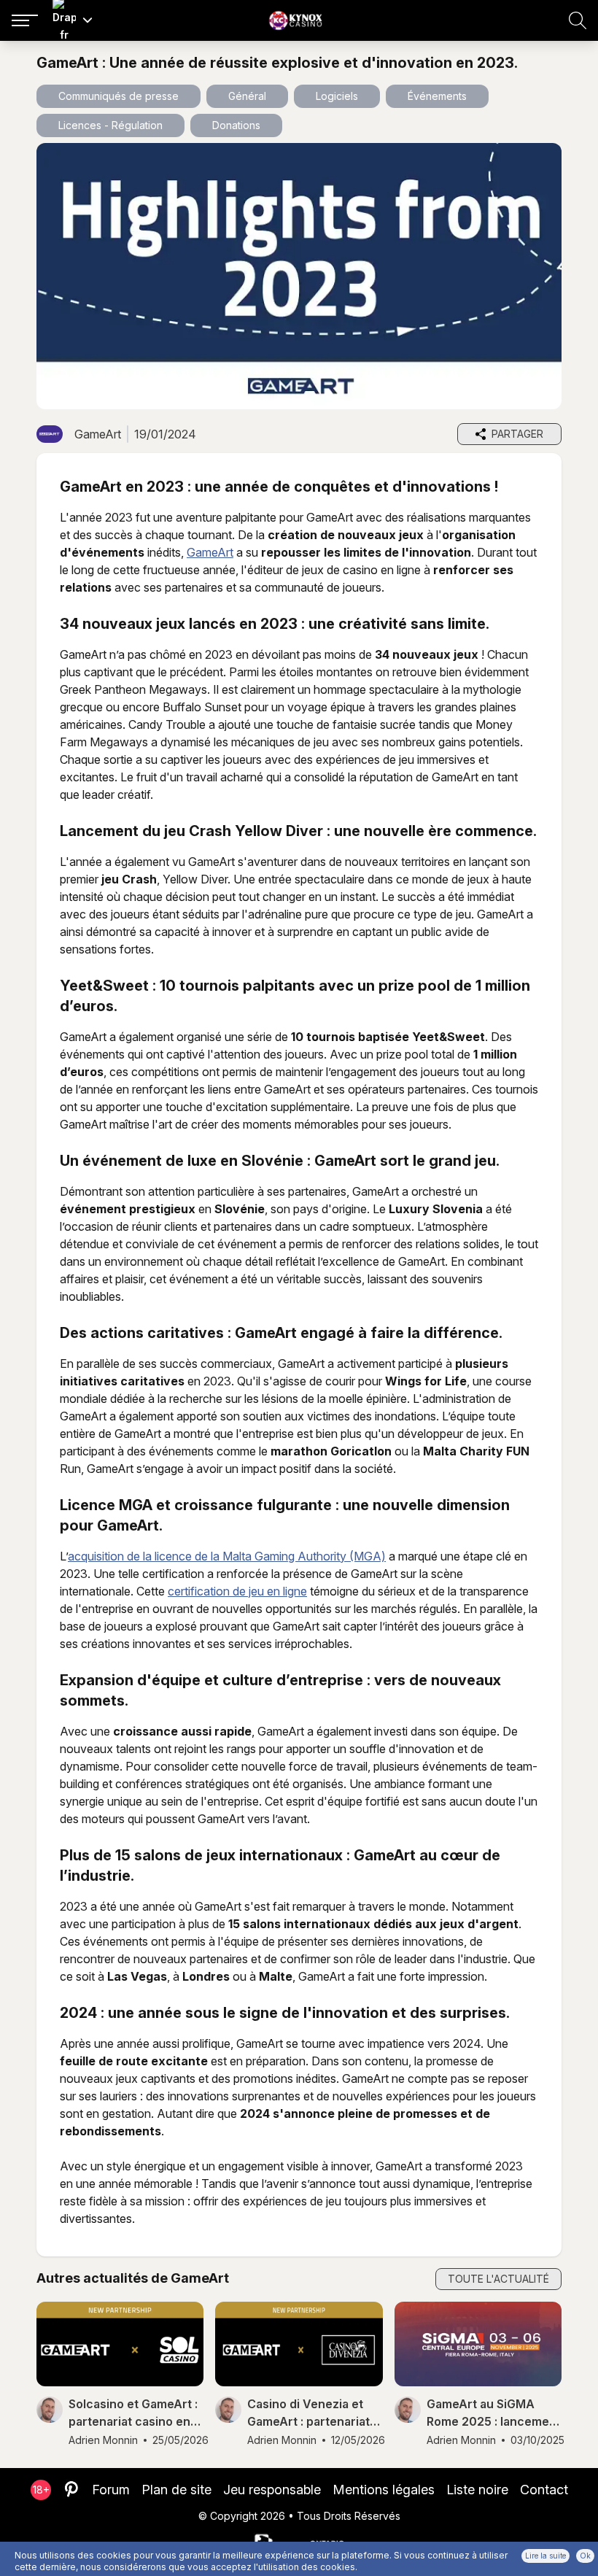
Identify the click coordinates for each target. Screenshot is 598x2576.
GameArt (210, 552)
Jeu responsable (272, 2490)
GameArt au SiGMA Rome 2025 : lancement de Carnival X (494, 2413)
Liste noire (477, 2490)
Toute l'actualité (498, 2279)
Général (247, 96)
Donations (236, 125)
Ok (585, 2556)
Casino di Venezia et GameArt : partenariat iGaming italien (308, 2413)
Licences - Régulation (110, 125)
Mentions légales (384, 2490)
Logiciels (337, 96)
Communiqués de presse (119, 96)
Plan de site (176, 2490)
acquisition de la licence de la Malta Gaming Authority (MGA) (227, 1556)
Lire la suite (545, 2556)
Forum (111, 2490)
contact (544, 2490)
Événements (437, 96)
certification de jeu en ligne (237, 1591)
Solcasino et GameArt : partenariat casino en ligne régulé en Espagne (133, 2413)
